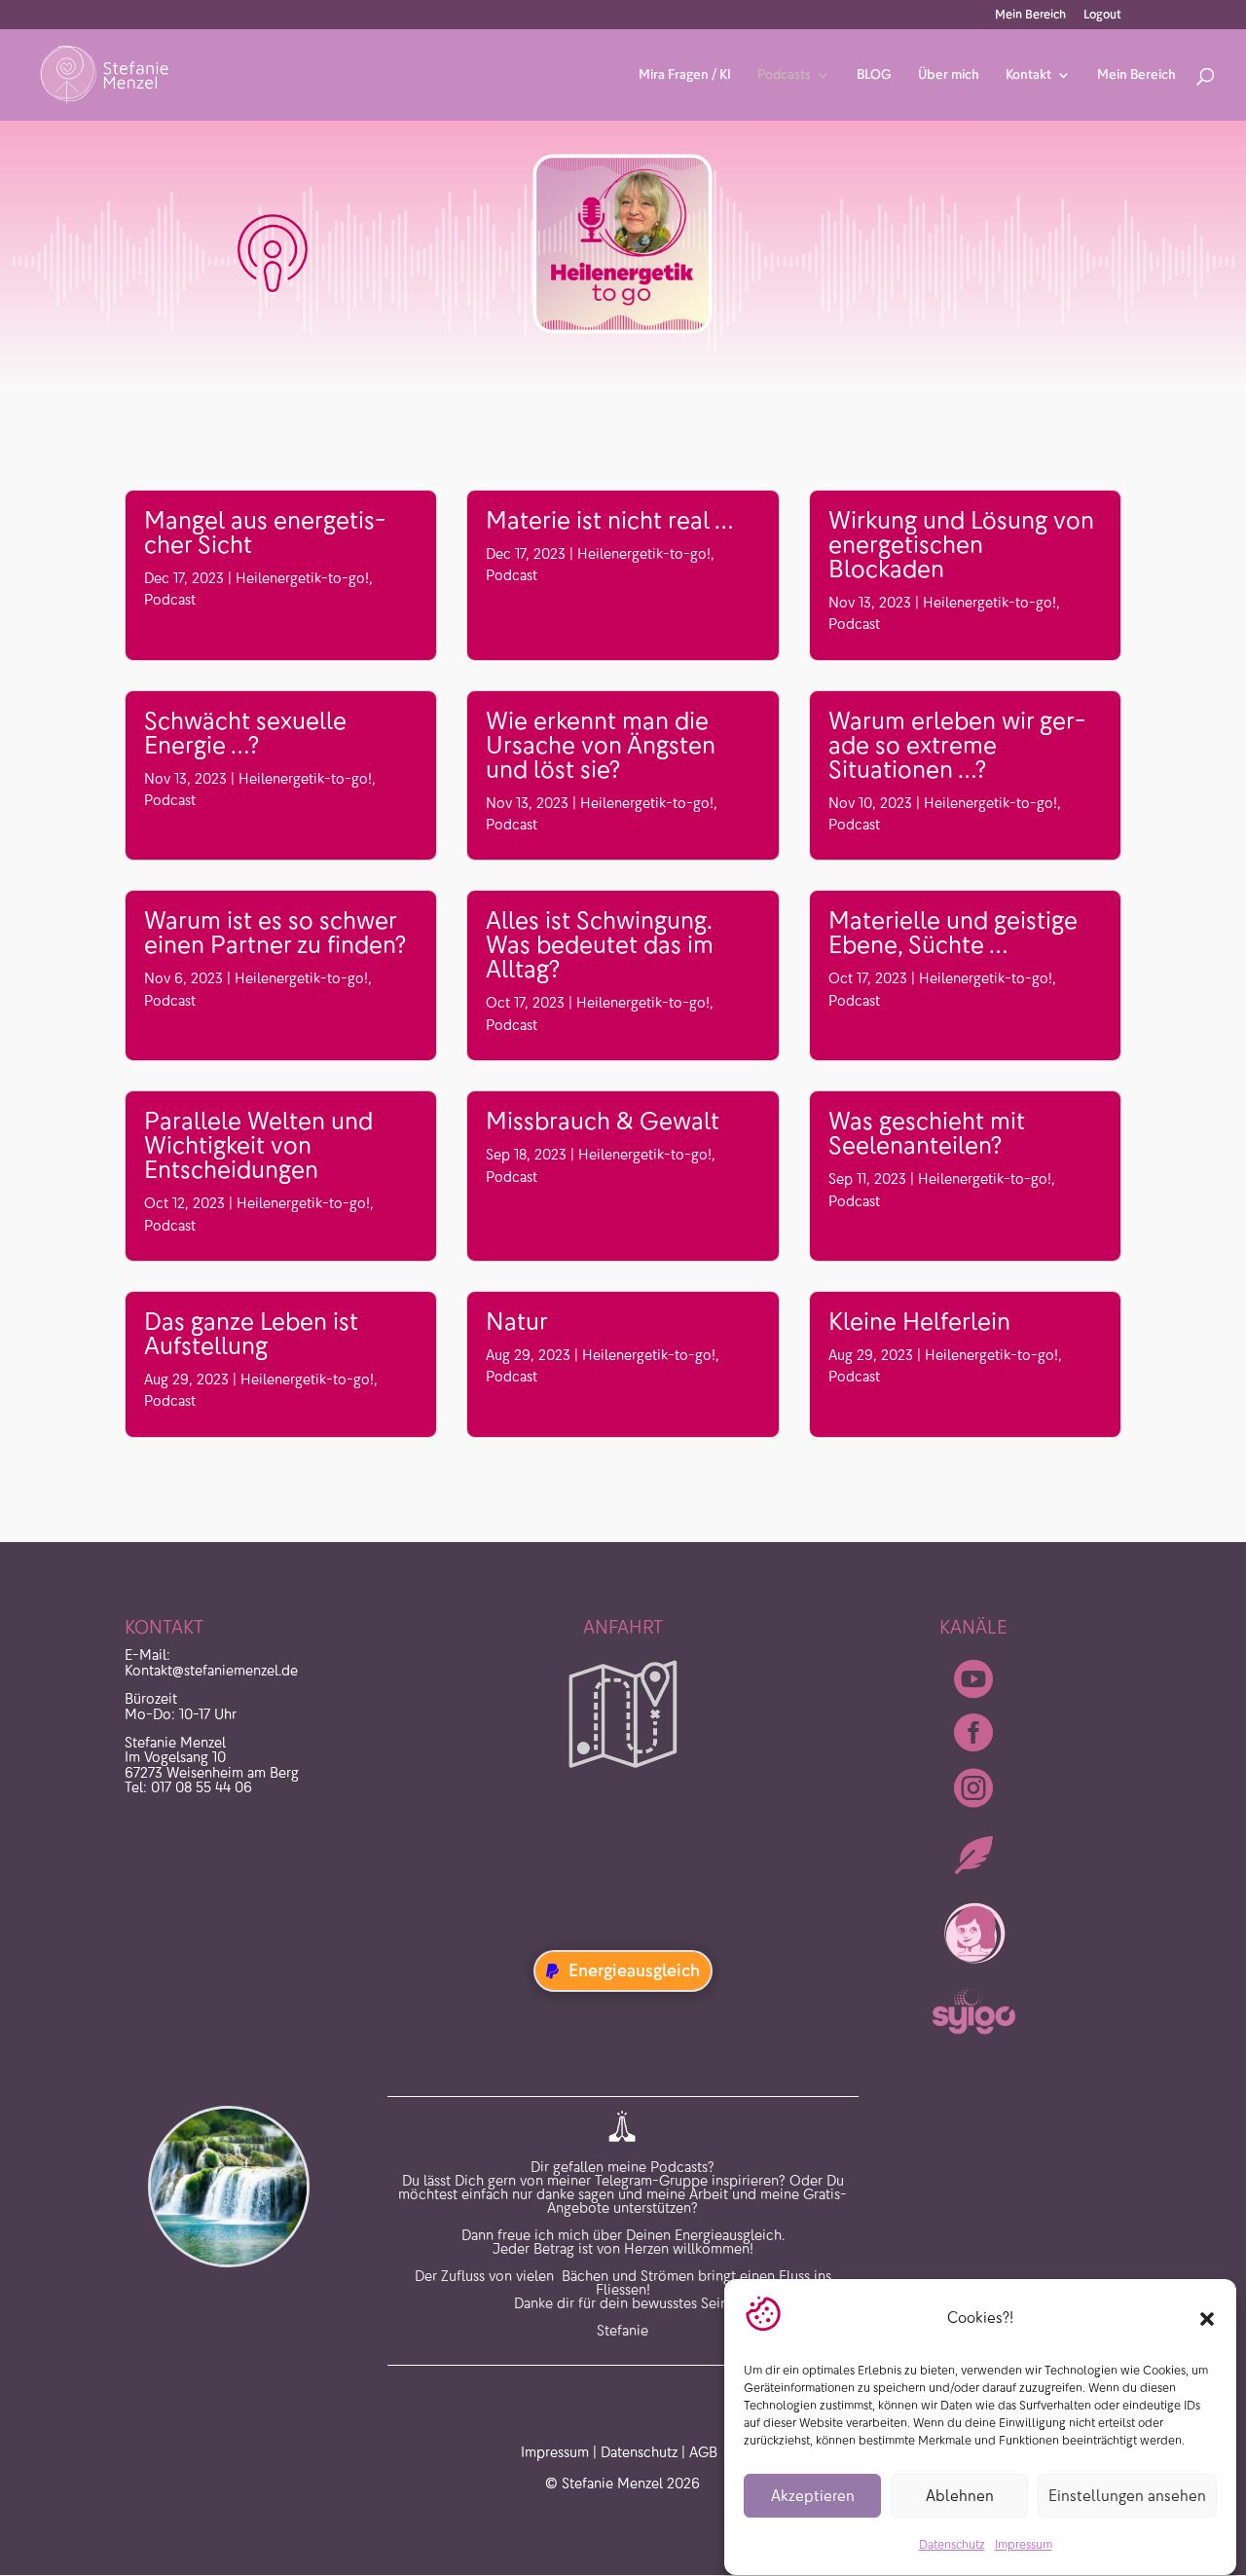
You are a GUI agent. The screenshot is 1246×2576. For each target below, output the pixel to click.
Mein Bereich (1030, 15)
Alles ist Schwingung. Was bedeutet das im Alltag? (600, 945)
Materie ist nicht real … (609, 520)
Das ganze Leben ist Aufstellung (251, 1334)
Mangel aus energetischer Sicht (265, 533)
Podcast (170, 600)
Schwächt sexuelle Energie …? (245, 733)
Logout (1102, 15)
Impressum (1024, 2545)
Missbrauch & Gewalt (603, 1121)
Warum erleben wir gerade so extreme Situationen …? (957, 745)
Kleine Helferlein (919, 1322)
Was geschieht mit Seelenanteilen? (927, 1133)
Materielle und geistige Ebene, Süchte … (953, 933)
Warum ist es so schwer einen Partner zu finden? (275, 933)
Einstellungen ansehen (1127, 2496)
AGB (703, 2452)
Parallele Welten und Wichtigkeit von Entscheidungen (258, 1145)
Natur (517, 1322)
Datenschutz (952, 2545)
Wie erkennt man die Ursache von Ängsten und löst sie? (601, 745)
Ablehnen (960, 2496)
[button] (1207, 2319)
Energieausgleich (634, 1970)
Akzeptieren (813, 2496)
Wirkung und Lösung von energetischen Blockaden (961, 545)
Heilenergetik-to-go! (302, 578)
